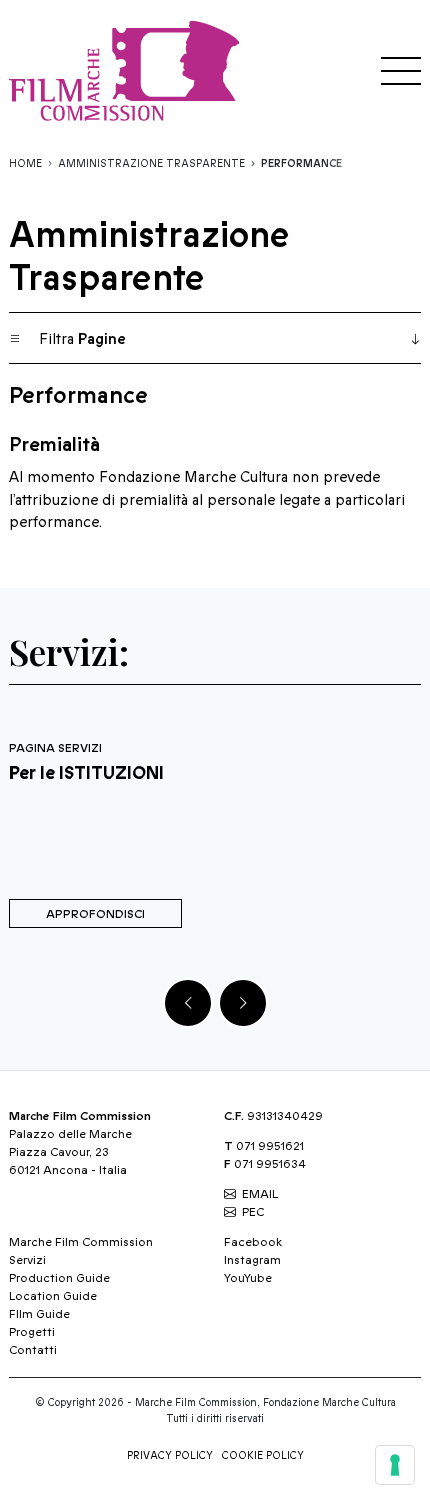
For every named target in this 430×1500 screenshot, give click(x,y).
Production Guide (59, 1278)
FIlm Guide (39, 1314)
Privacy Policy (170, 1456)
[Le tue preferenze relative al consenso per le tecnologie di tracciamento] (395, 1465)
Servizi (27, 1260)
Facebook (253, 1242)
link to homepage (129, 70)
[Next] (243, 1003)
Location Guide (53, 1296)
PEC (253, 1212)
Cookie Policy (263, 1456)
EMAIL (260, 1194)
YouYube (248, 1278)
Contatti (33, 1350)
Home (25, 164)
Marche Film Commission (81, 1242)
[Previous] (188, 1003)
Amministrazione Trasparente (151, 164)
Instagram (252, 1260)
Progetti (32, 1332)
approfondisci (95, 914)
